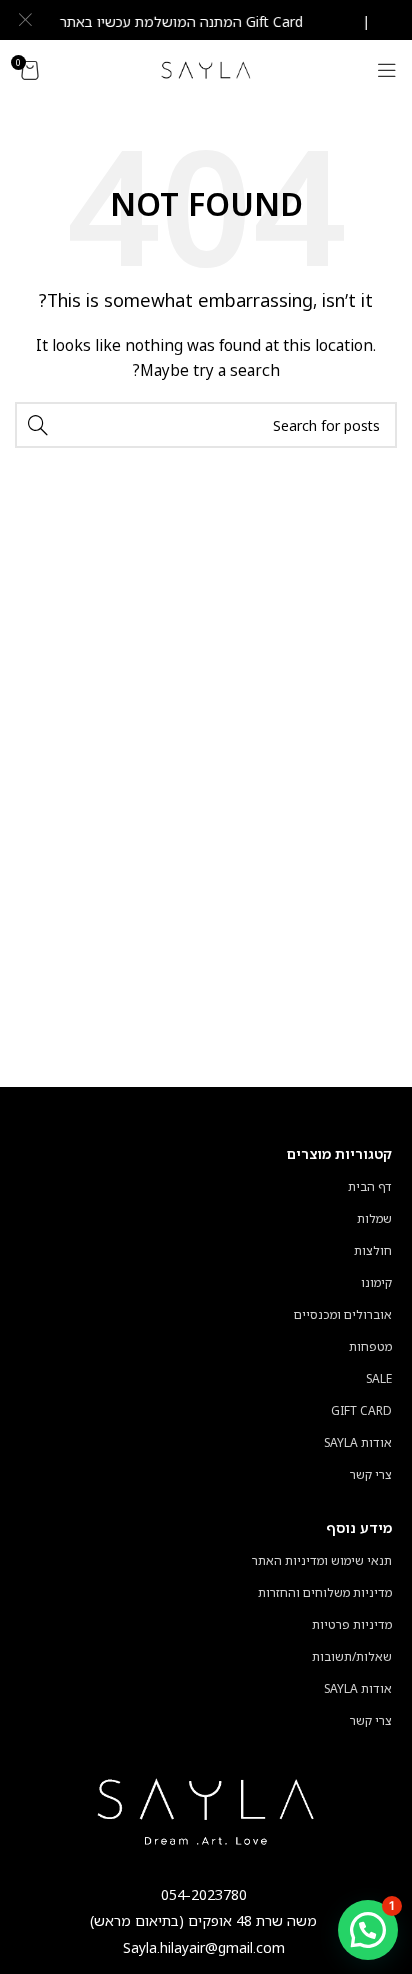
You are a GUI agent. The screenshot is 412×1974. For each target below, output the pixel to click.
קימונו (376, 1282)
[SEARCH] (38, 425)
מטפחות (370, 1346)
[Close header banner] (25, 20)
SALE (379, 1378)
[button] (368, 1930)
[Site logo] (206, 68)
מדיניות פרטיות (352, 1624)
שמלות (374, 1218)
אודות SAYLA (358, 1442)
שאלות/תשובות (352, 1656)
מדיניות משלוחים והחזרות (325, 1592)
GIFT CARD (361, 1410)
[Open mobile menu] (387, 70)
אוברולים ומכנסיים (343, 1314)
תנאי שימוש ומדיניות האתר (322, 1560)
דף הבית (370, 1186)
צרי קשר (371, 1474)
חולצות (373, 1250)
